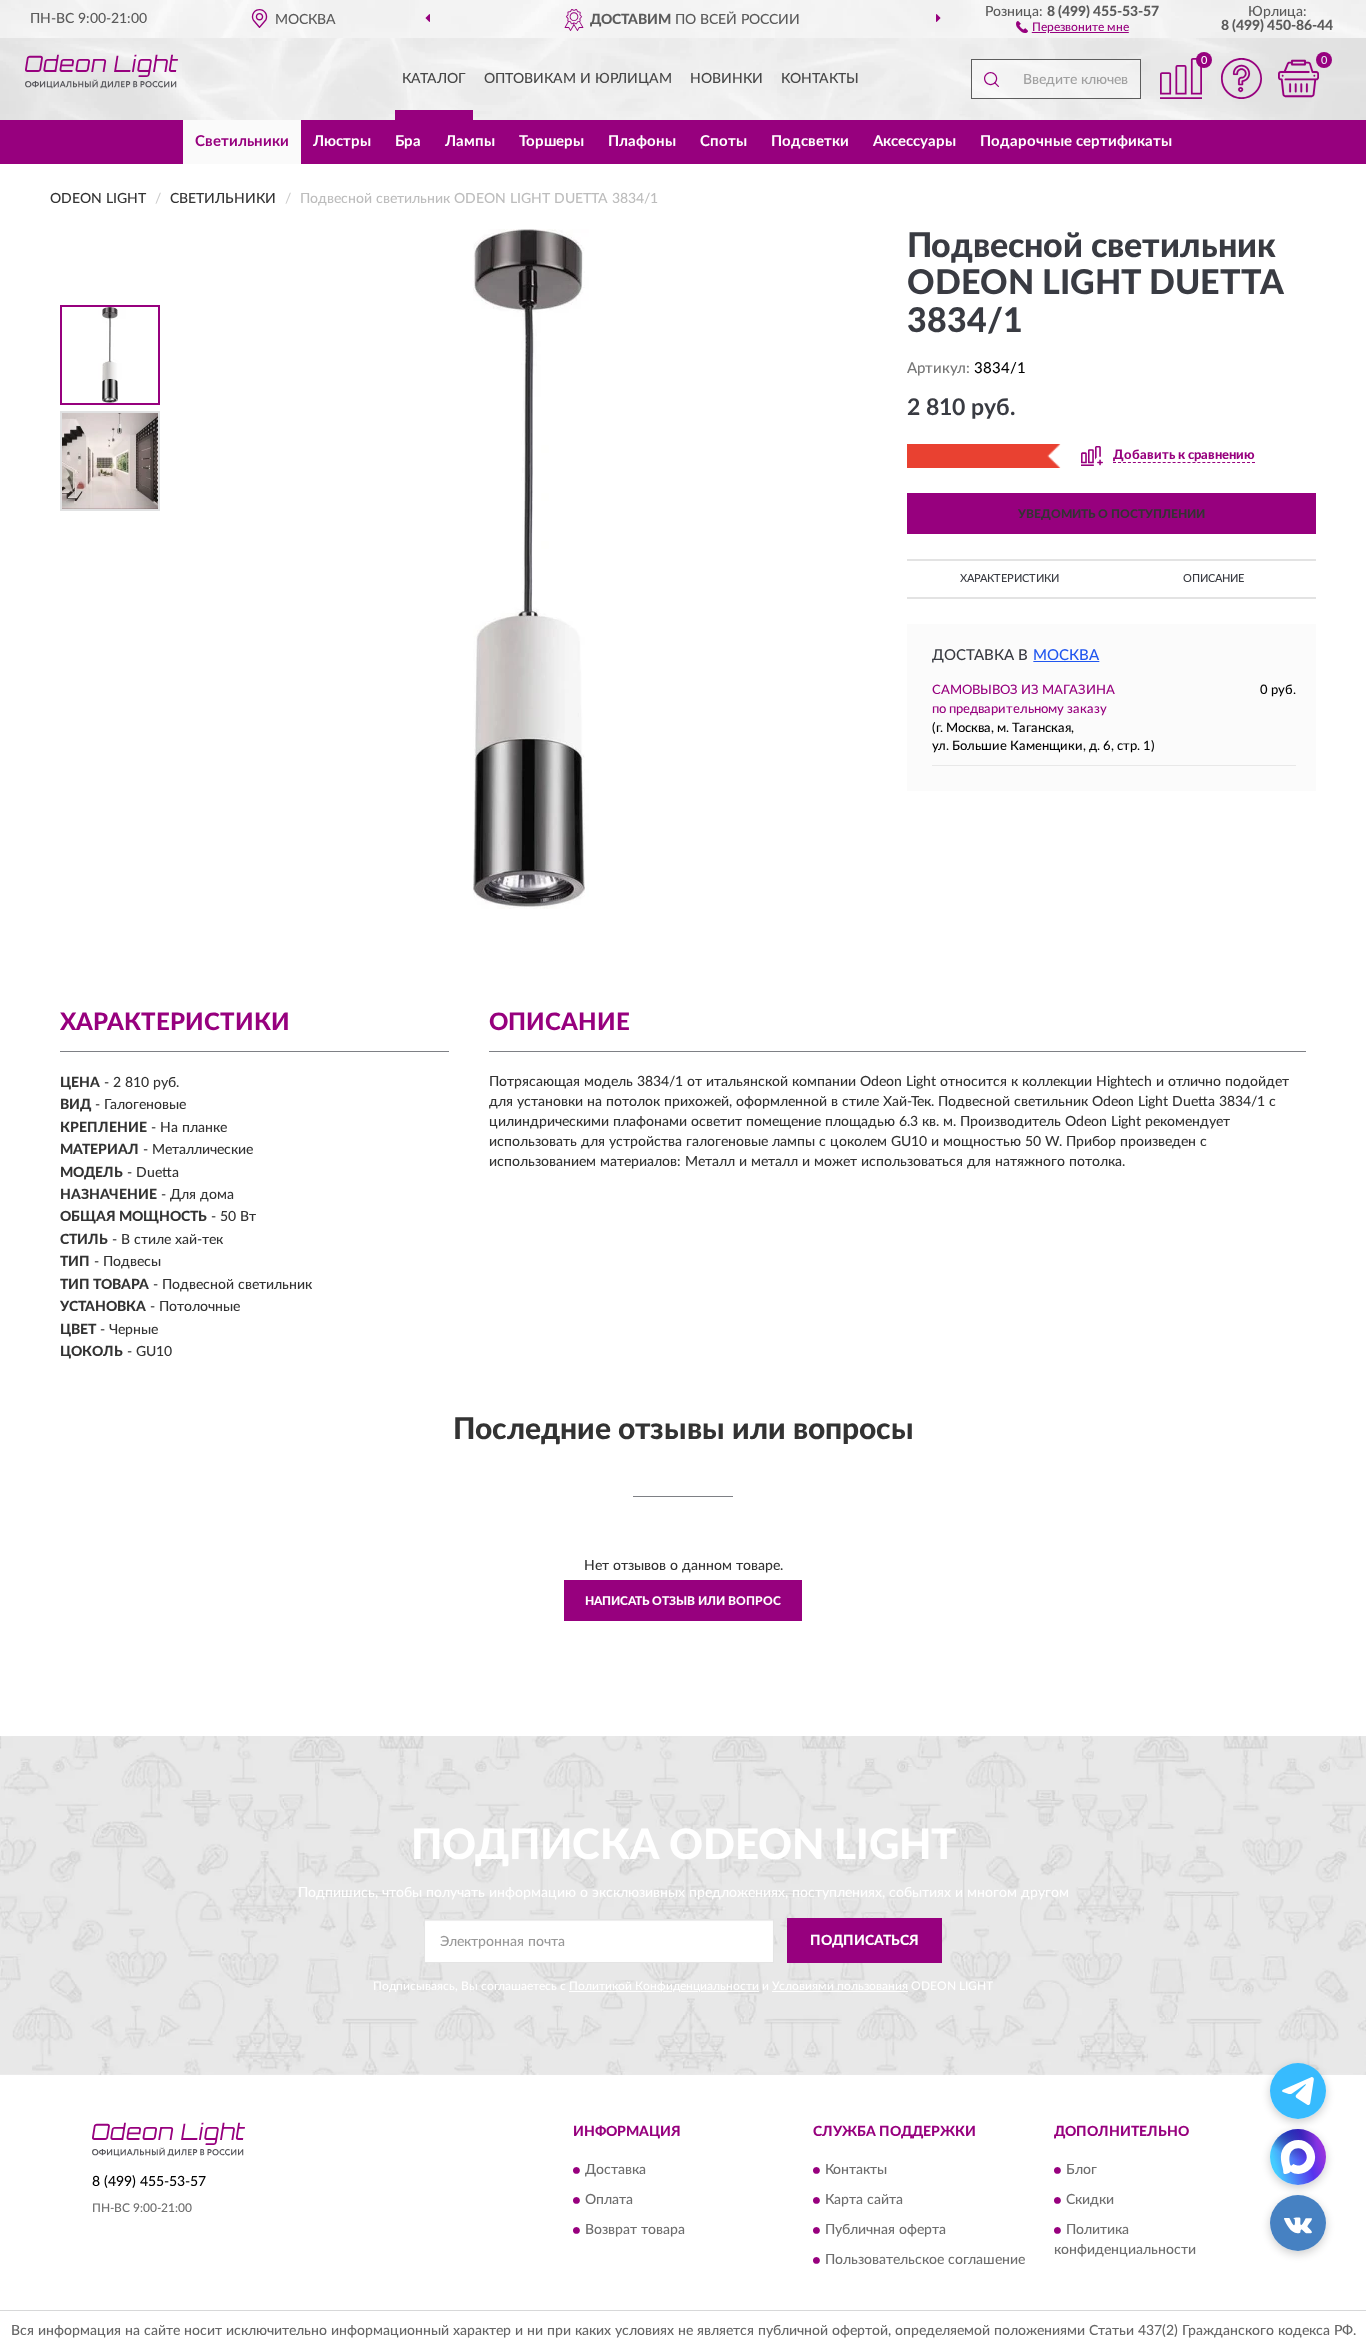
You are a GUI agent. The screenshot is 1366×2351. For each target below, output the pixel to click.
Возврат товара (635, 2231)
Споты (723, 141)
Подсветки (810, 141)
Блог (1081, 2171)
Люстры (342, 141)
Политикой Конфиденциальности (664, 1986)
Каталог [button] (434, 79)
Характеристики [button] (1009, 578)
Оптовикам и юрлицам (578, 79)
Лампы (470, 141)
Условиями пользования (840, 1986)
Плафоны (642, 141)
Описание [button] (1213, 578)
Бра (408, 141)
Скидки (1090, 2201)
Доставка (615, 2171)
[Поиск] (991, 79)
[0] (1298, 78)
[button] (1072, 26)
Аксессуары (914, 141)
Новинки (726, 79)
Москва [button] (1066, 655)
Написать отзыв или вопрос (683, 1601)
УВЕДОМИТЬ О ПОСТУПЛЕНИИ (1111, 514)
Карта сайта (864, 2201)
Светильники (242, 141)
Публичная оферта (885, 2231)
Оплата (609, 2201)
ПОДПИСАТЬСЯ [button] (864, 1941)
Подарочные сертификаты (1076, 141)
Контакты (820, 79)
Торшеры (551, 141)
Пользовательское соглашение (925, 2261)
